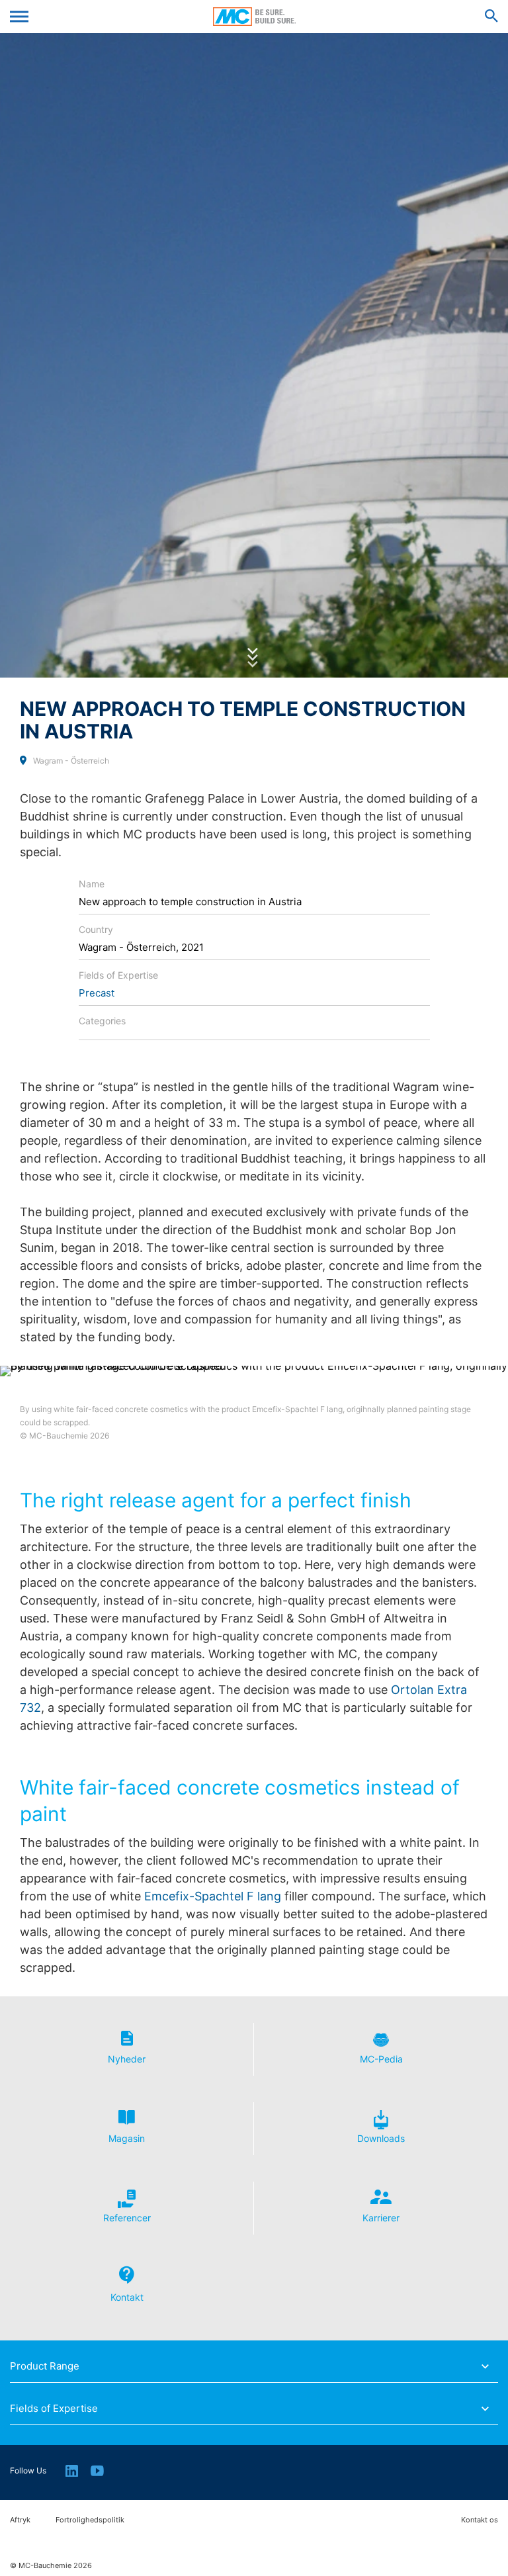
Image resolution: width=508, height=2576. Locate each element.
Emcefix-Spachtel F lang (213, 1896)
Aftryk (20, 2520)
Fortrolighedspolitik (90, 2520)
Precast (97, 993)
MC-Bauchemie (254, 17)
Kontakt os (480, 2520)
